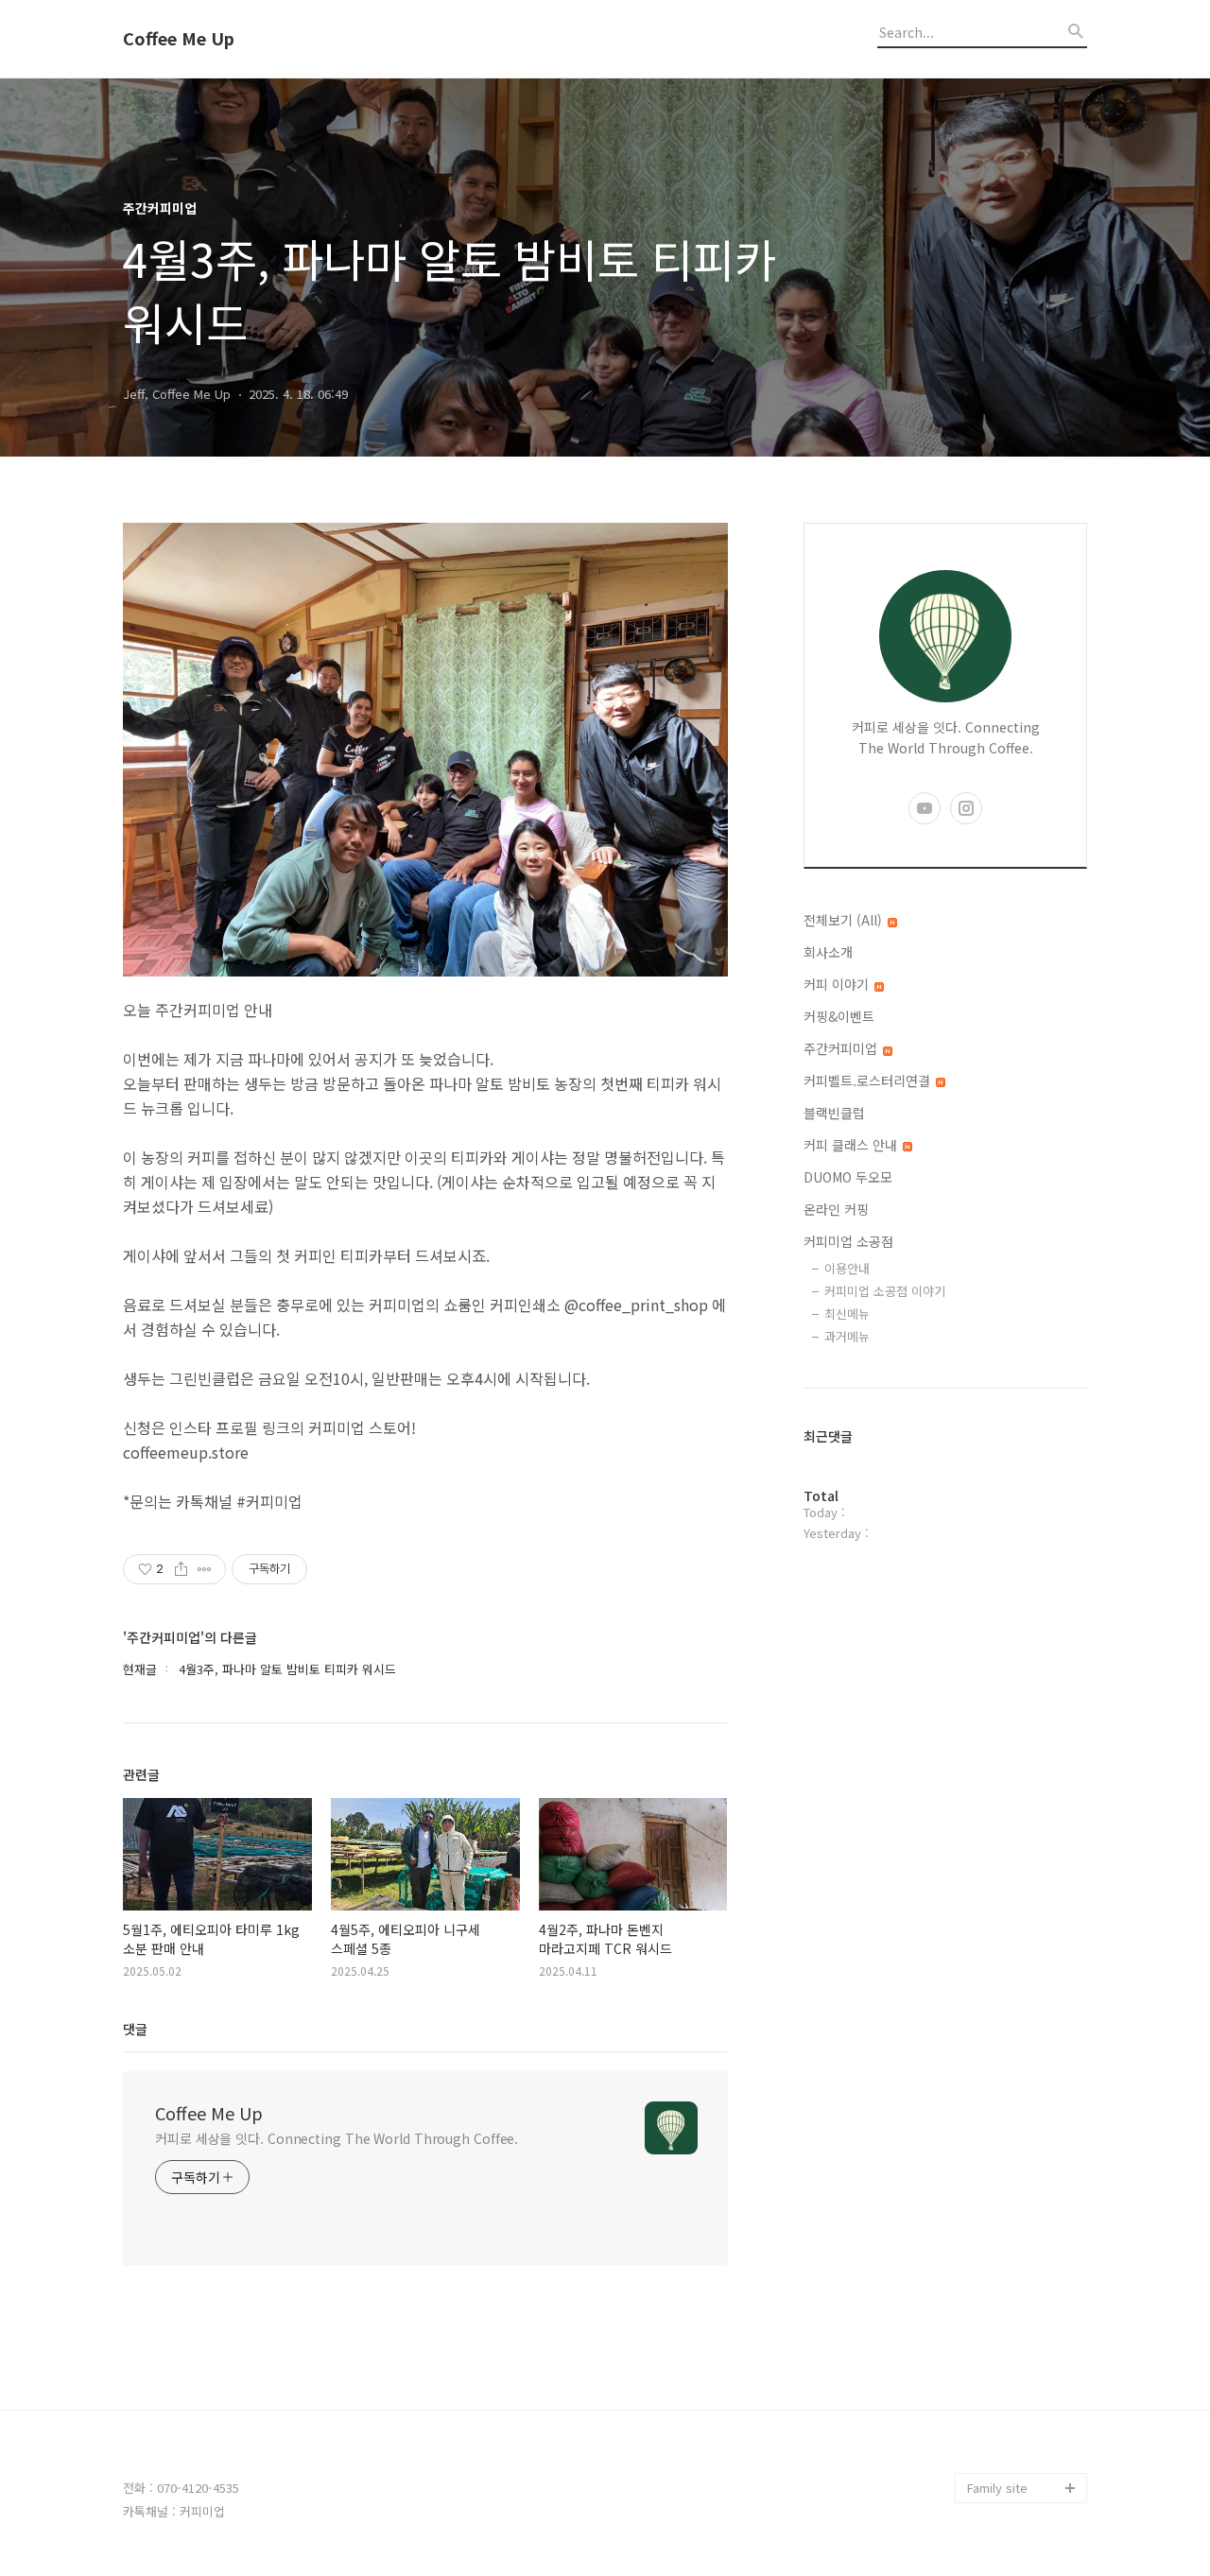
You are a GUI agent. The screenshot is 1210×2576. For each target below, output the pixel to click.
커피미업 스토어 (1010, 2397)
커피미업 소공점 (848, 1241)
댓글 (135, 2029)
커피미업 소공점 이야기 (885, 1291)
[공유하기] (181, 1569)
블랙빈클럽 (834, 1113)
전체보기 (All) (845, 920)
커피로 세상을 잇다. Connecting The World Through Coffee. (337, 2138)
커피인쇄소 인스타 (1015, 2457)
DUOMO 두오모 (848, 1177)
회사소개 (828, 952)
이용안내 (847, 1268)
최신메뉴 (847, 1314)
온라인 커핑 (836, 1209)
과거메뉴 (847, 1336)
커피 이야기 (838, 984)
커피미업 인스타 (1010, 2427)
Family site (997, 2488)
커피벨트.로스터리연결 (869, 1081)
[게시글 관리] (205, 1569)
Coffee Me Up (179, 39)
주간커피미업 (842, 1048)
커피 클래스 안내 (852, 1145)
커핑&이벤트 (839, 1016)
